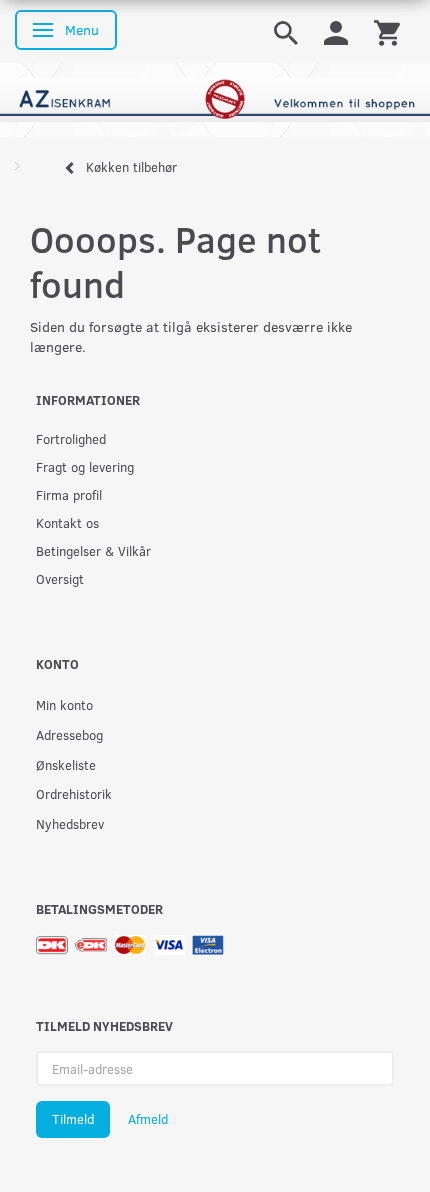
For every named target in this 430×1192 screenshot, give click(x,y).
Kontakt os (67, 522)
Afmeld (148, 1119)
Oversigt (60, 578)
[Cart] (387, 31)
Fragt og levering (85, 466)
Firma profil (69, 494)
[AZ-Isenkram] (215, 98)
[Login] (336, 31)
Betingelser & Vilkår (93, 550)
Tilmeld (73, 1119)
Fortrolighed (71, 438)
